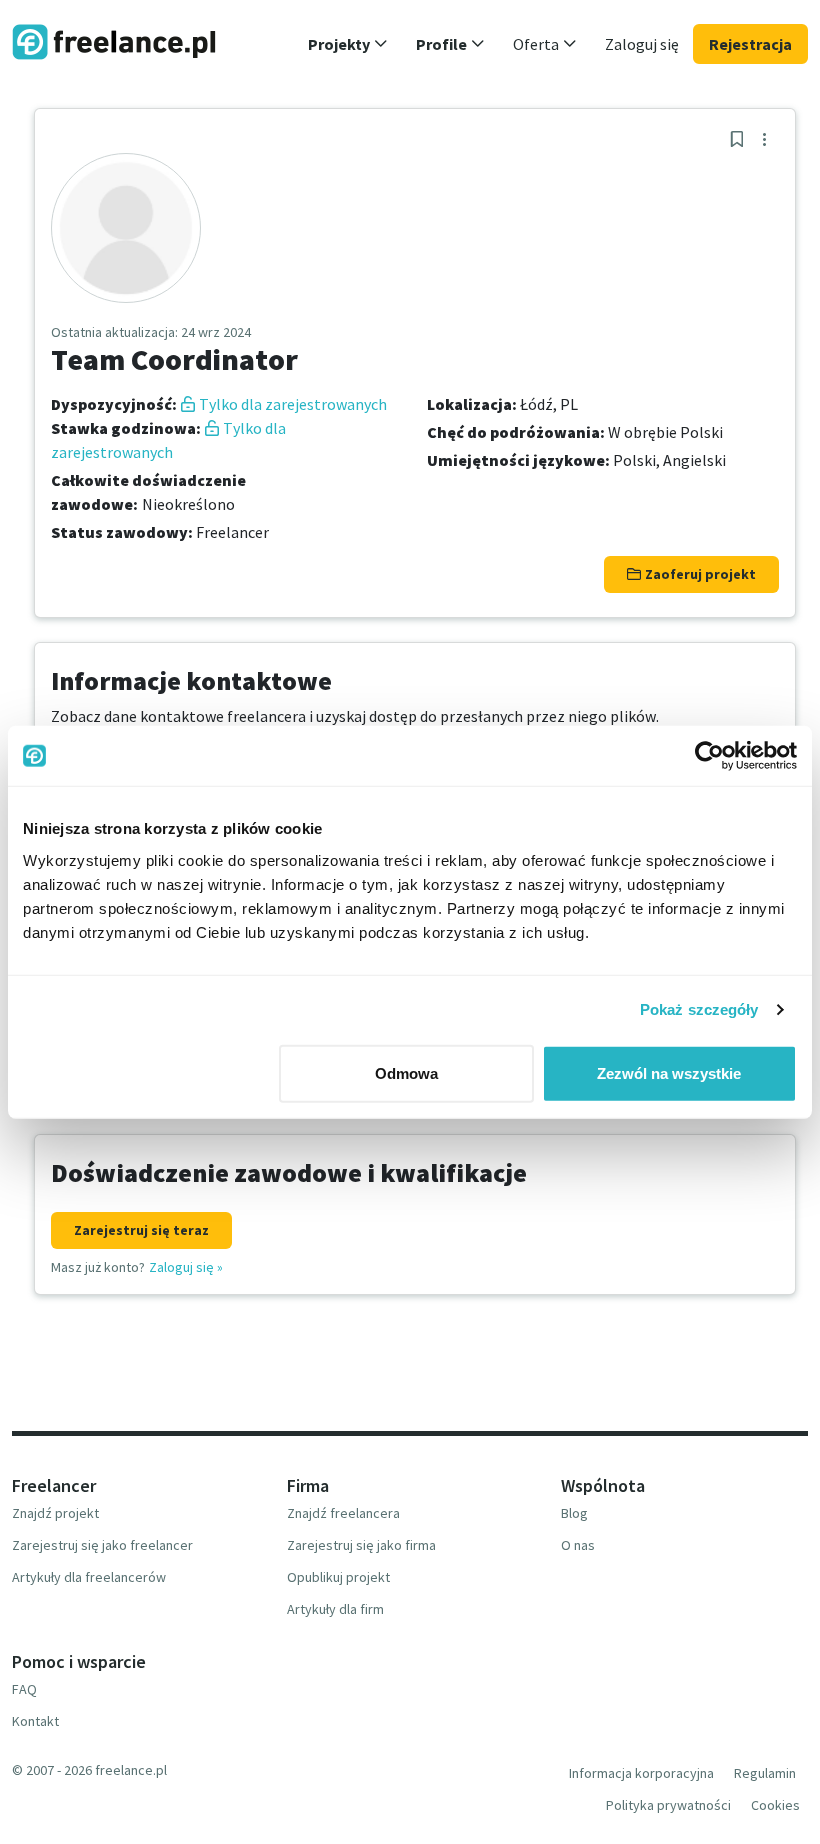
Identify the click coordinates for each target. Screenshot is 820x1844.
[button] (348, 44)
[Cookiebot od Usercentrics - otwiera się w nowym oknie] (709, 756)
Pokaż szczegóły (699, 1009)
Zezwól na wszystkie (669, 1072)
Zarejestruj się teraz (141, 1230)
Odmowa (406, 1072)
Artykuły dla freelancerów (89, 1577)
